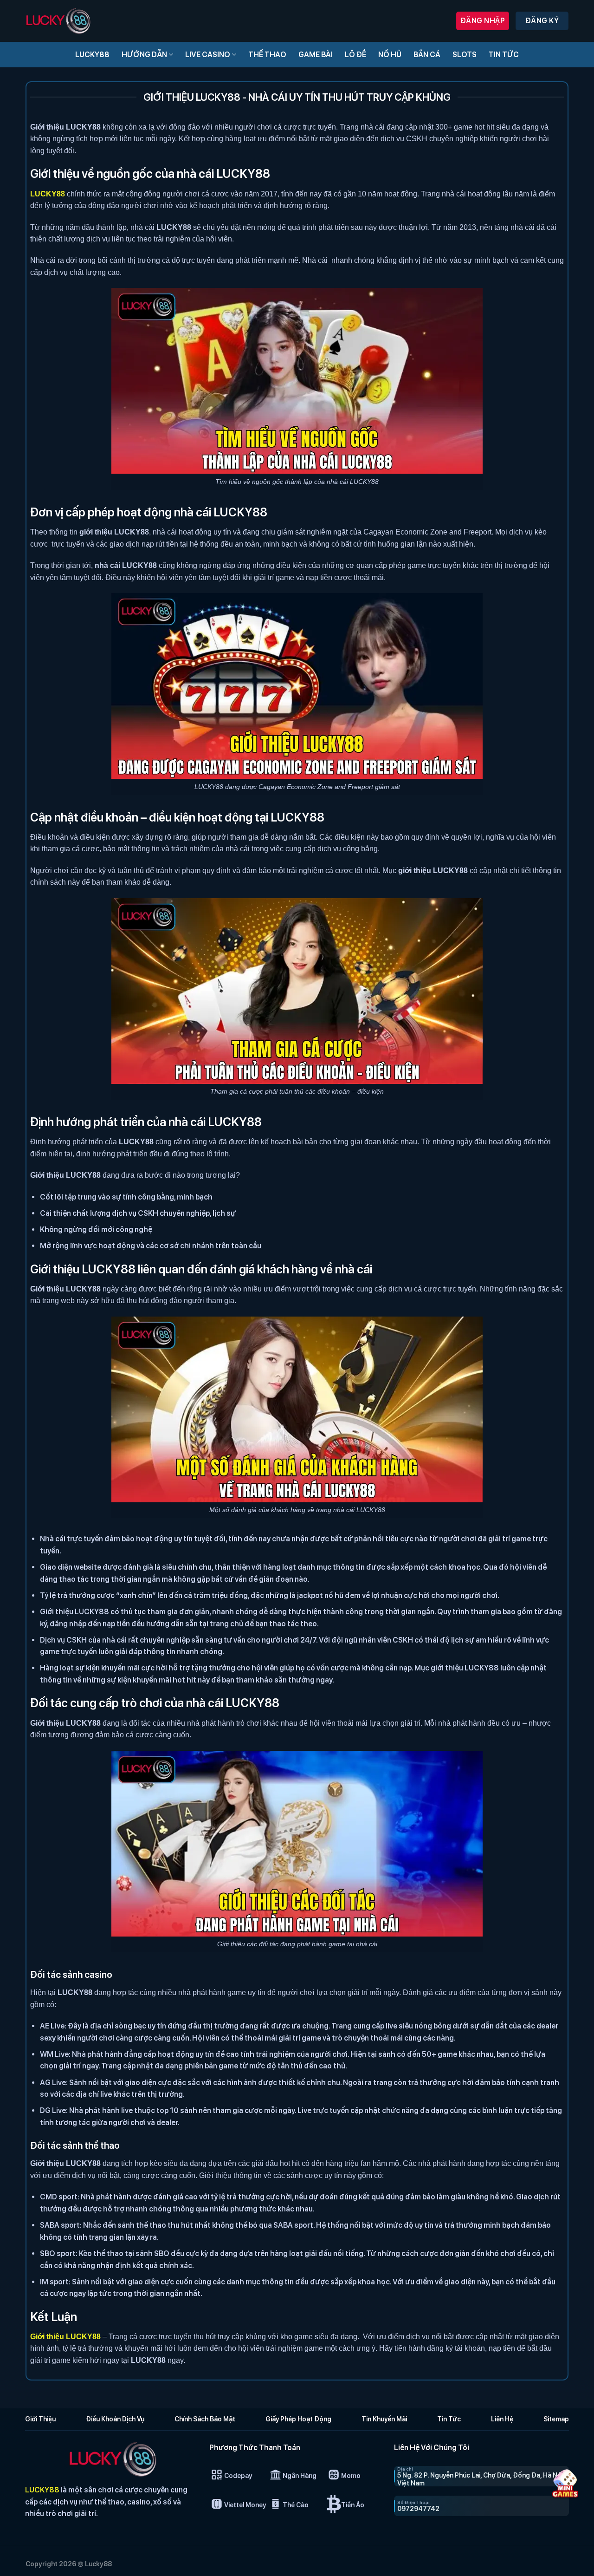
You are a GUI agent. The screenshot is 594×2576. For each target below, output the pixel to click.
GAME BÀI (316, 55)
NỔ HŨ (390, 55)
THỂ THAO (267, 55)
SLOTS (465, 55)
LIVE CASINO (208, 55)
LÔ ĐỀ (355, 55)
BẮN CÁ (427, 55)
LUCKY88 (92, 55)
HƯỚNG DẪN (144, 55)
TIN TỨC (504, 55)
